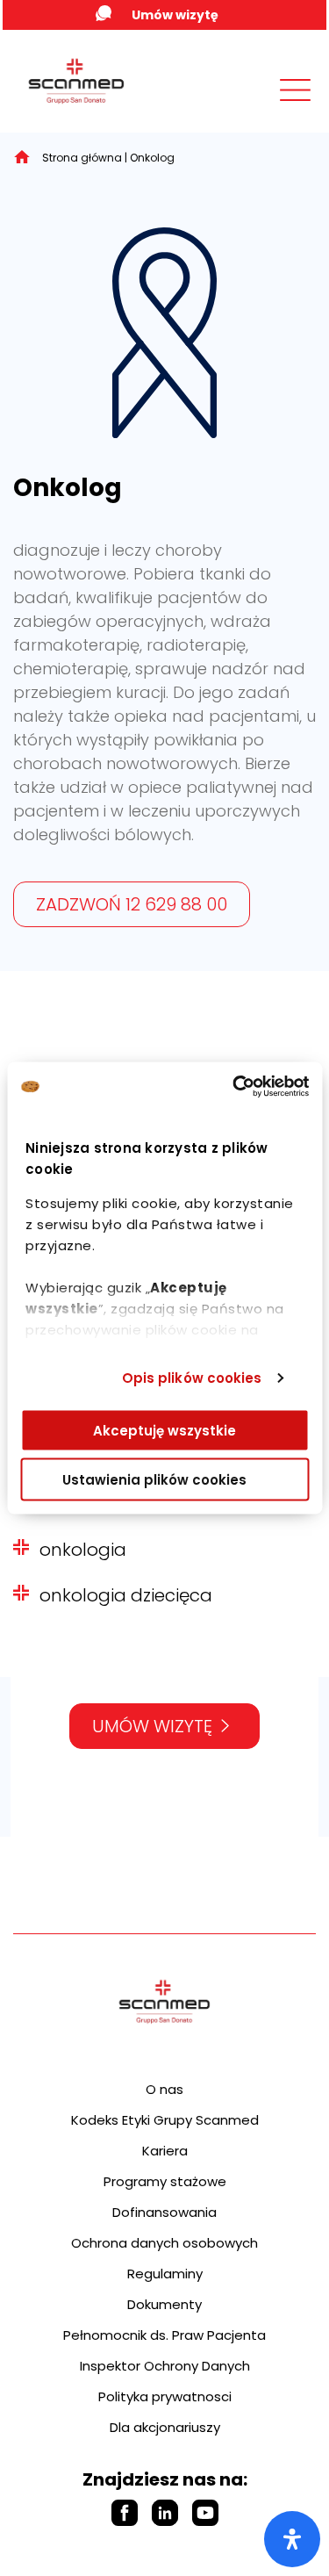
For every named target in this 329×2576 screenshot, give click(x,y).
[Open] (292, 2539)
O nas (164, 2089)
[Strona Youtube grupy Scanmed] (205, 2513)
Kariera (165, 2151)
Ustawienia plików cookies (154, 1480)
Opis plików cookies (192, 1378)
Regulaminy (165, 2274)
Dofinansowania (164, 2212)
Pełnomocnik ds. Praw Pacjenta (164, 2335)
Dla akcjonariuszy (165, 2427)
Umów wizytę (175, 15)
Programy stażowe (165, 2181)
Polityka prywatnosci (165, 2396)
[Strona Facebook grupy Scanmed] (125, 2513)
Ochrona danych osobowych (164, 2243)
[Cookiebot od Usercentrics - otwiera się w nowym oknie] (234, 1087)
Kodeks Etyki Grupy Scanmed (165, 2120)
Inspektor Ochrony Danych (165, 2366)
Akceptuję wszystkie (164, 1430)
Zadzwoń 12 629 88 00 (132, 904)
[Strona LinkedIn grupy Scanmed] (165, 2513)
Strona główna (82, 158)
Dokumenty (164, 2304)
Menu (256, 107)
